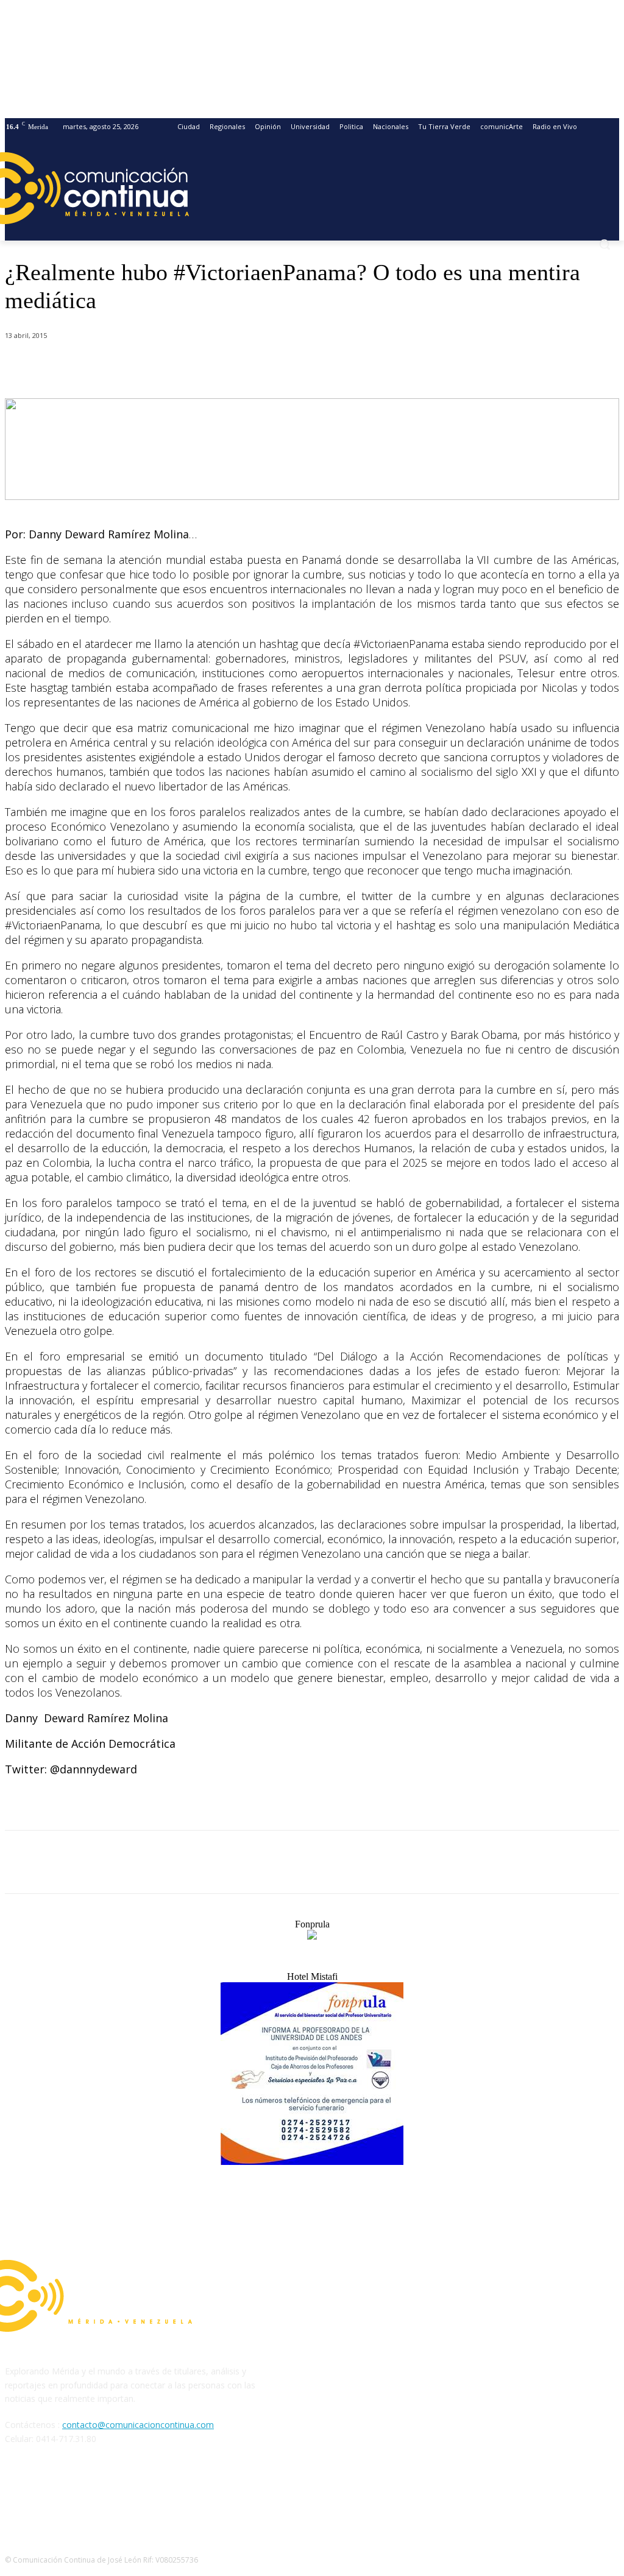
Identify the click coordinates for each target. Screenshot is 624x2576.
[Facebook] (116, 367)
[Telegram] (248, 367)
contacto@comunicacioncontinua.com (138, 2425)
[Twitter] (160, 367)
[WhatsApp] (204, 367)
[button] (604, 244)
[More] (292, 367)
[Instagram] (48, 2494)
